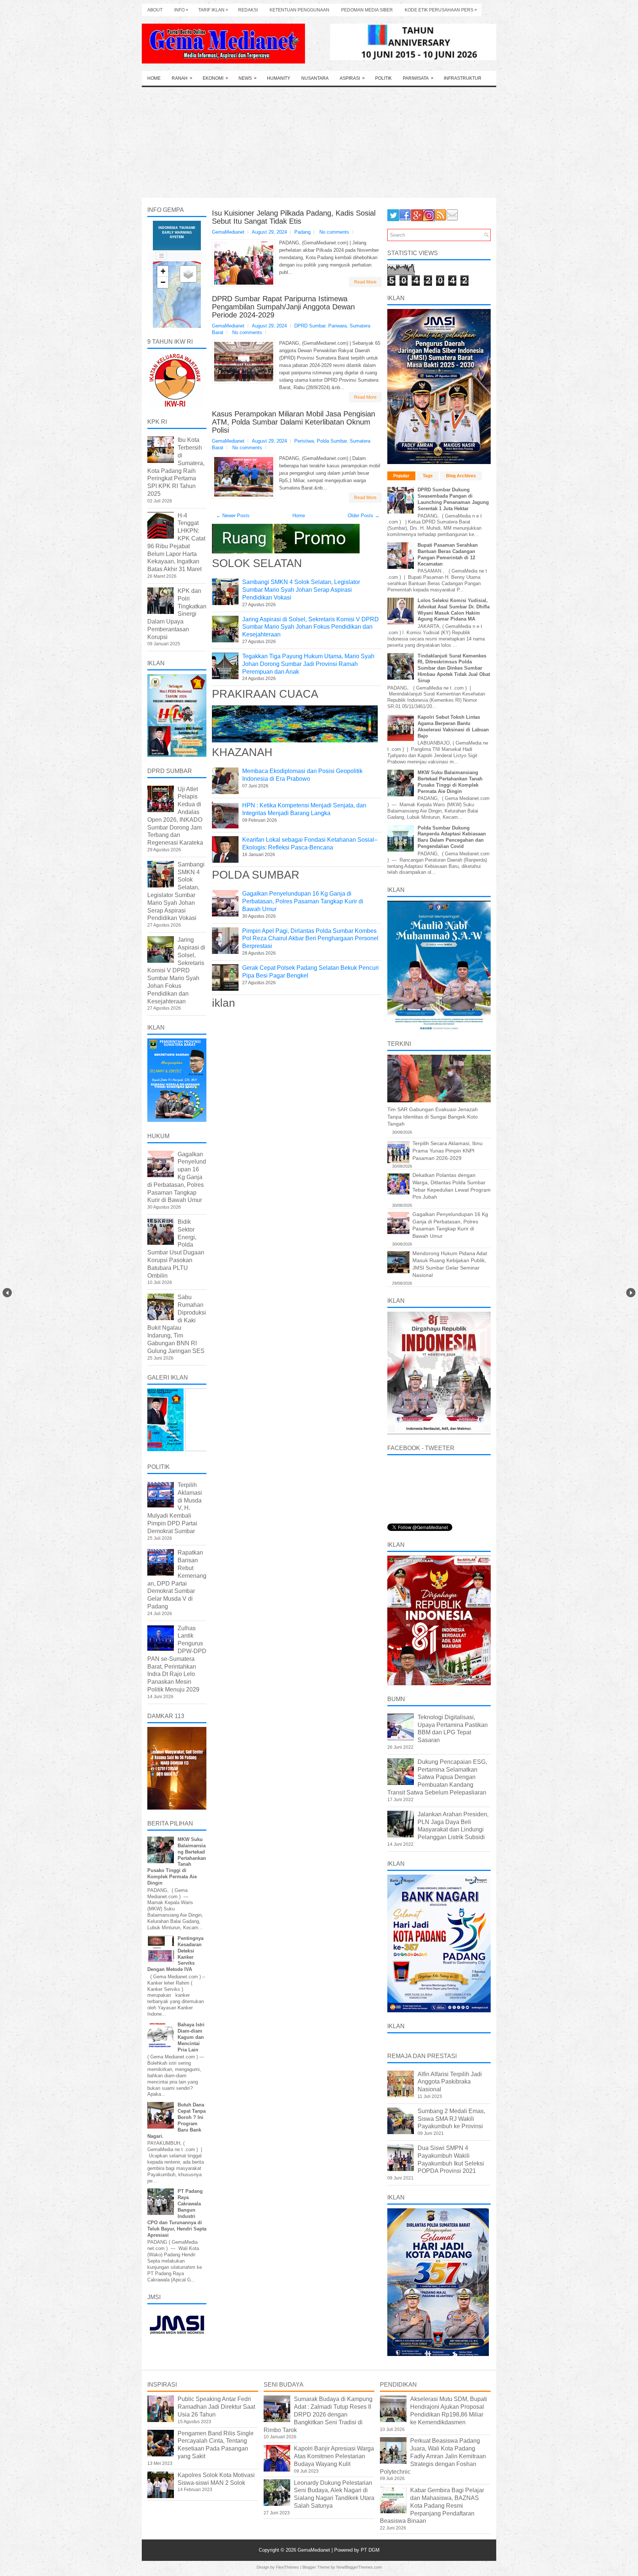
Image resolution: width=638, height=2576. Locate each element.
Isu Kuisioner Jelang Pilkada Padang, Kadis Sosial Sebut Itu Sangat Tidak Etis (294, 217)
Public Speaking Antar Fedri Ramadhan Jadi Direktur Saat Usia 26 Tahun (216, 2407)
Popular (401, 476)
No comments (334, 232)
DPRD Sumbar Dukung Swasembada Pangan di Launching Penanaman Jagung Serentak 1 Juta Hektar (453, 499)
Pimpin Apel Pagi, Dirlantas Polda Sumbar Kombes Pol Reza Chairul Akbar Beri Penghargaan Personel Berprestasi (310, 939)
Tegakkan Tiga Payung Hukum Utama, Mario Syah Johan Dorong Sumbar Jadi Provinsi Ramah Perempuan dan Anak (308, 664)
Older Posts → (364, 516)
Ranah (182, 78)
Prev (7, 1293)
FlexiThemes (287, 2567)
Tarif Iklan (213, 10)
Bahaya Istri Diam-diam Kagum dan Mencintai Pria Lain (191, 2037)
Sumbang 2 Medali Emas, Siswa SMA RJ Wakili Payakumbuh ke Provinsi (451, 2119)
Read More (365, 282)
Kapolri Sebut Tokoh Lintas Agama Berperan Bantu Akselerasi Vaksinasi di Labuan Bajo (453, 727)
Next (631, 1293)
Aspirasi (352, 78)
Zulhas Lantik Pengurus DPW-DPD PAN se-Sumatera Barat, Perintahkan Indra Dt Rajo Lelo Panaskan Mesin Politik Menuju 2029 (177, 1659)
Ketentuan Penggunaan (299, 10)
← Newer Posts (233, 516)
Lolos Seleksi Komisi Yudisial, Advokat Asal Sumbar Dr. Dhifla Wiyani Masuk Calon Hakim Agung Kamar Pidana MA (454, 610)
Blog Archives (461, 476)
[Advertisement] (319, 142)
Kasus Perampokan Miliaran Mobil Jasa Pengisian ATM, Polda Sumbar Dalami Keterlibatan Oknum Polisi (294, 422)
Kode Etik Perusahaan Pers (441, 10)
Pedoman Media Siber (367, 10)
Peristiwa (304, 441)
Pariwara (337, 326)
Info (181, 10)
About (155, 10)
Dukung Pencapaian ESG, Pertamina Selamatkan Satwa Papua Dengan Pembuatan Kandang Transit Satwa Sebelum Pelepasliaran (437, 1777)
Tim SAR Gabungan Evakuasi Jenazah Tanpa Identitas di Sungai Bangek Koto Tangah (433, 1117)
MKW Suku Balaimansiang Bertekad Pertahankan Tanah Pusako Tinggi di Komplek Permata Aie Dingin (450, 782)
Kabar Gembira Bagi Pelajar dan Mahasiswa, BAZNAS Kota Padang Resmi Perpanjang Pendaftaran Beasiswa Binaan (432, 2505)
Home (154, 78)
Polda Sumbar (332, 441)
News (248, 78)
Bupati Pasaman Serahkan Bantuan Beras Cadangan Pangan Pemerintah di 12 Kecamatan (448, 554)
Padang (302, 232)
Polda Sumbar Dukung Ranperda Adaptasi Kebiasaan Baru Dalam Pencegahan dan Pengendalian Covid (452, 837)
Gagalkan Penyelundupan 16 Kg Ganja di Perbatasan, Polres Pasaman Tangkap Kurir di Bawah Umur (303, 901)
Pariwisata (418, 78)
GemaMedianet (315, 2550)
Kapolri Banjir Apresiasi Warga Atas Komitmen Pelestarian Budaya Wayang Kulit (334, 2456)
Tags (428, 476)
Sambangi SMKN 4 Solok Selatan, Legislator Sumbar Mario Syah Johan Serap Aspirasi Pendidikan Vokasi (301, 590)
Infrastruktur (463, 78)
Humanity (279, 78)
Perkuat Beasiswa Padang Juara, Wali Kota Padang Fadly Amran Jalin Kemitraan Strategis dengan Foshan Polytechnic (433, 2456)
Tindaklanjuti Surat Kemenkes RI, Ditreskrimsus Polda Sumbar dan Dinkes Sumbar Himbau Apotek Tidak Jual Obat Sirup (454, 668)
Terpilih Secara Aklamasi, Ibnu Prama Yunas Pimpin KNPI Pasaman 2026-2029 (447, 1150)
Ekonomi (215, 78)
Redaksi (248, 10)
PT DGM (370, 2550)
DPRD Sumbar (310, 326)
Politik (383, 78)
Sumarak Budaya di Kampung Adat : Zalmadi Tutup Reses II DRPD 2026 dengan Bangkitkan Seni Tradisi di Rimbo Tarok (318, 2414)
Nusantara (315, 78)
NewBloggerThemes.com (359, 2567)
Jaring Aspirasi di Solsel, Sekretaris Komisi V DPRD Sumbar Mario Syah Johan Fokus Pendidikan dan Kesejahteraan (311, 627)
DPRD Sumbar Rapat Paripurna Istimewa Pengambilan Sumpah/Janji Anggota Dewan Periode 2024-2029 (283, 307)
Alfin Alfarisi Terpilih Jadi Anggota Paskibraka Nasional (450, 2082)
